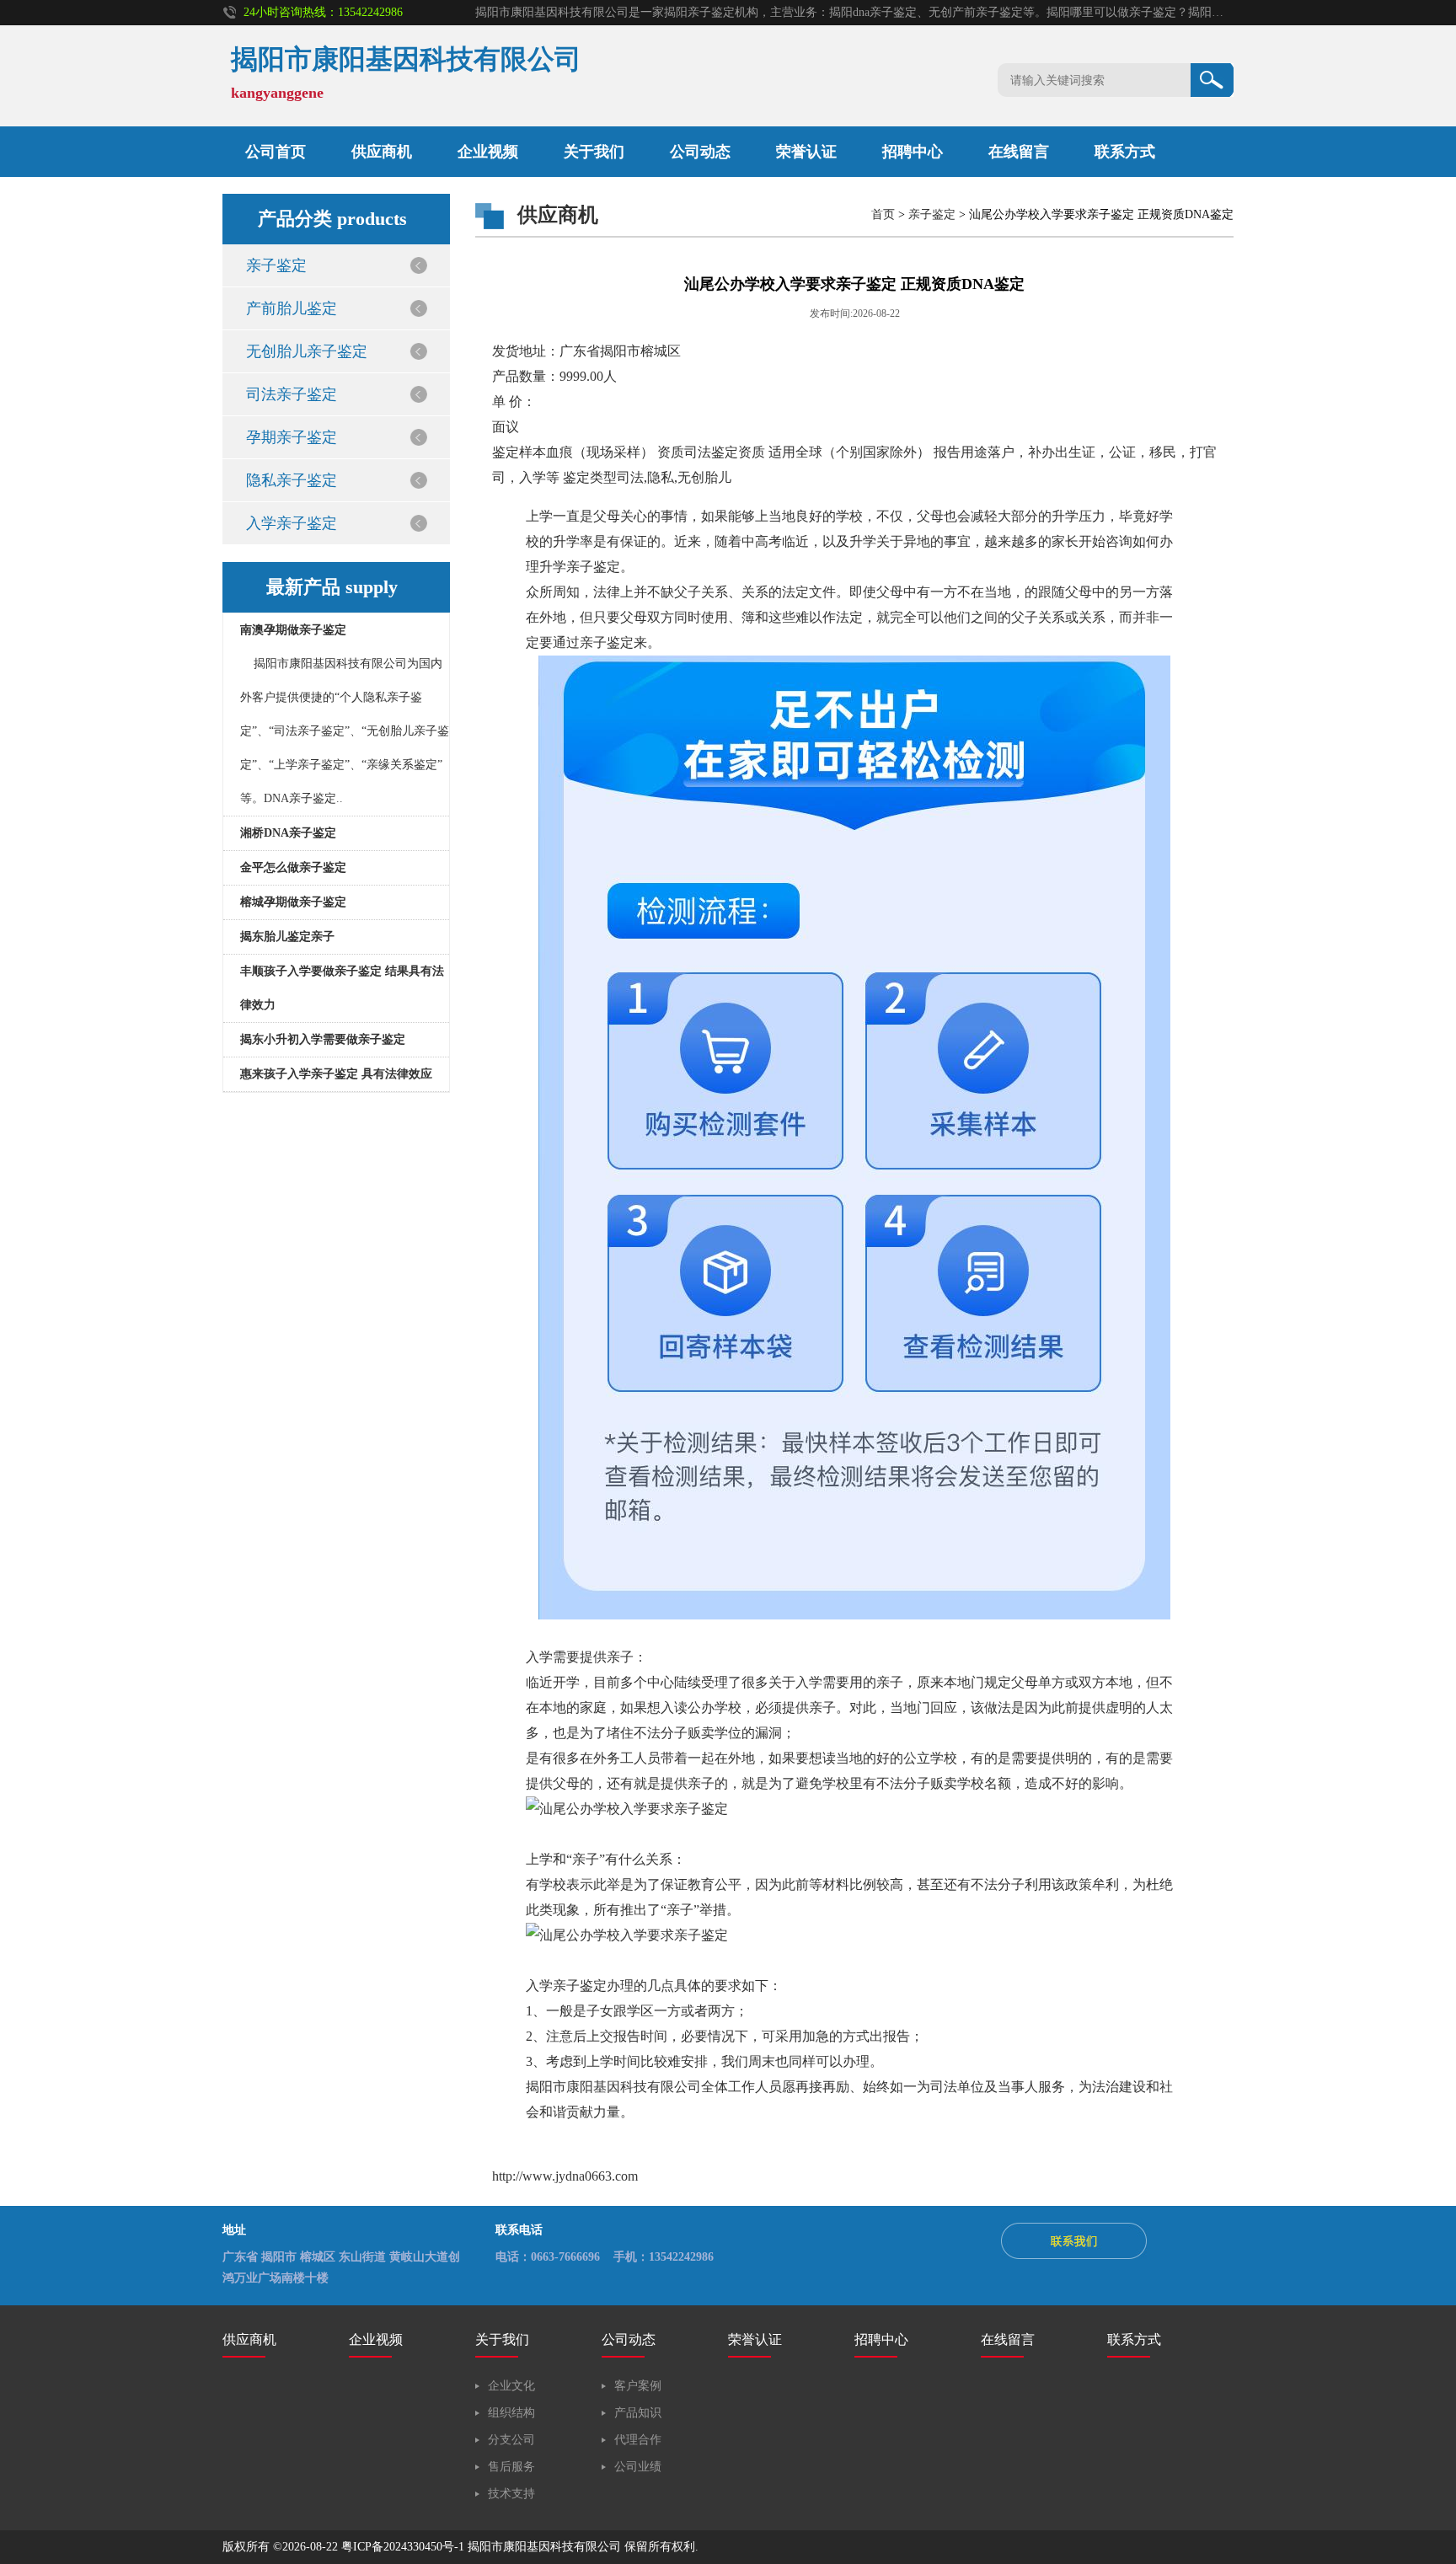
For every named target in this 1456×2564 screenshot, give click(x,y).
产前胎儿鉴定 (292, 308)
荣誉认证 (755, 2339)
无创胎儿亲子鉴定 (307, 351)
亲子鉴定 (276, 265)
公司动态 (700, 152)
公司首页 (276, 152)
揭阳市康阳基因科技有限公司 (544, 2547)
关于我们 (594, 152)
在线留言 (1019, 152)
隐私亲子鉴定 (292, 480)
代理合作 (638, 2440)
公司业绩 (638, 2467)
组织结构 (511, 2413)
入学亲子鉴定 (292, 523)
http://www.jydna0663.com (565, 2176)
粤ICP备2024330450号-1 (403, 2547)
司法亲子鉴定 (292, 394)
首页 (883, 214)
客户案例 (638, 2386)
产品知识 (638, 2413)
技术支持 (511, 2494)
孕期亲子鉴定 (292, 437)
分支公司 (511, 2440)
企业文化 (511, 2386)
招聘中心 (881, 2339)
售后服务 (511, 2467)
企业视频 (488, 152)
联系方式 (1125, 152)
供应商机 (382, 152)
